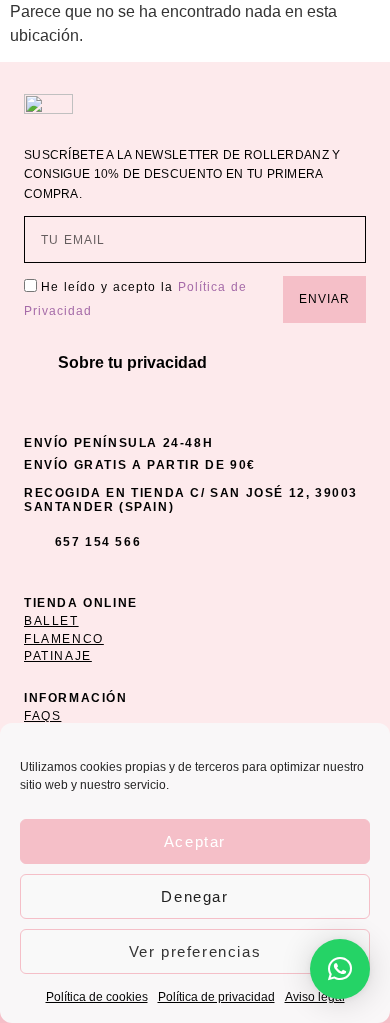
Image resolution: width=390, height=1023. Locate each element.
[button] (195, 363)
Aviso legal (315, 997)
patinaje (58, 656)
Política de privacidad (216, 997)
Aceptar (195, 841)
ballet (51, 621)
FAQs (42, 716)
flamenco (64, 639)
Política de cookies (97, 997)
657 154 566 (98, 542)
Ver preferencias (195, 951)
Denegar (194, 896)
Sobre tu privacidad (132, 362)
